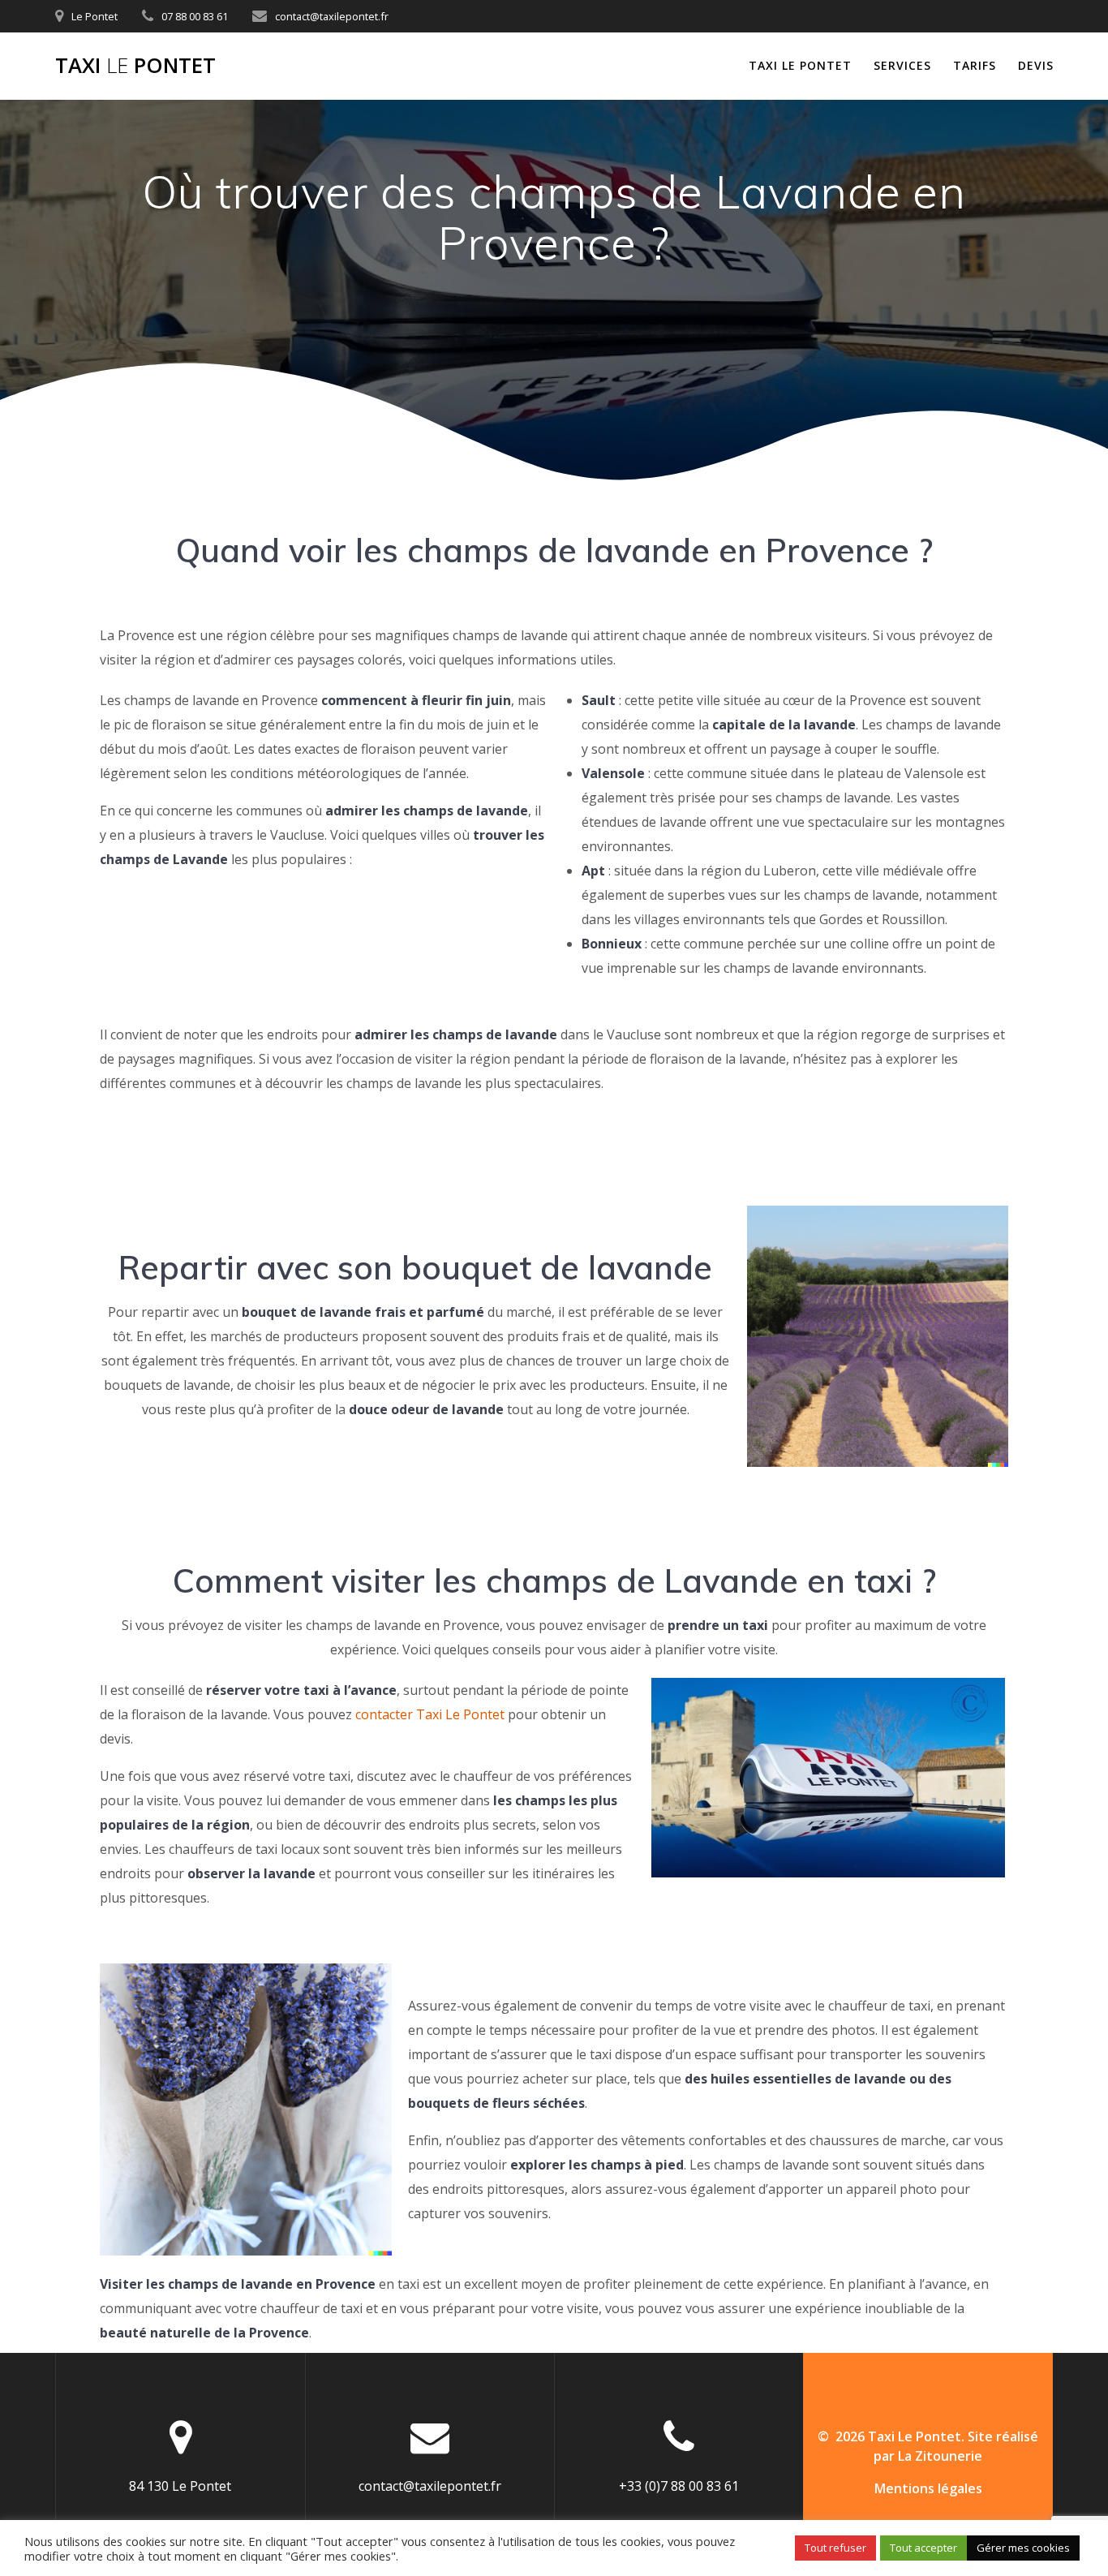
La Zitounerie (940, 2456)
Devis (1036, 65)
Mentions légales (928, 2488)
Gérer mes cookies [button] (1023, 2548)
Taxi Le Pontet (800, 65)
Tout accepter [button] (923, 2548)
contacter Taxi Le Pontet (430, 1714)
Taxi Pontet (135, 66)
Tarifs (975, 65)
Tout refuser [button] (835, 2548)
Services (902, 65)
